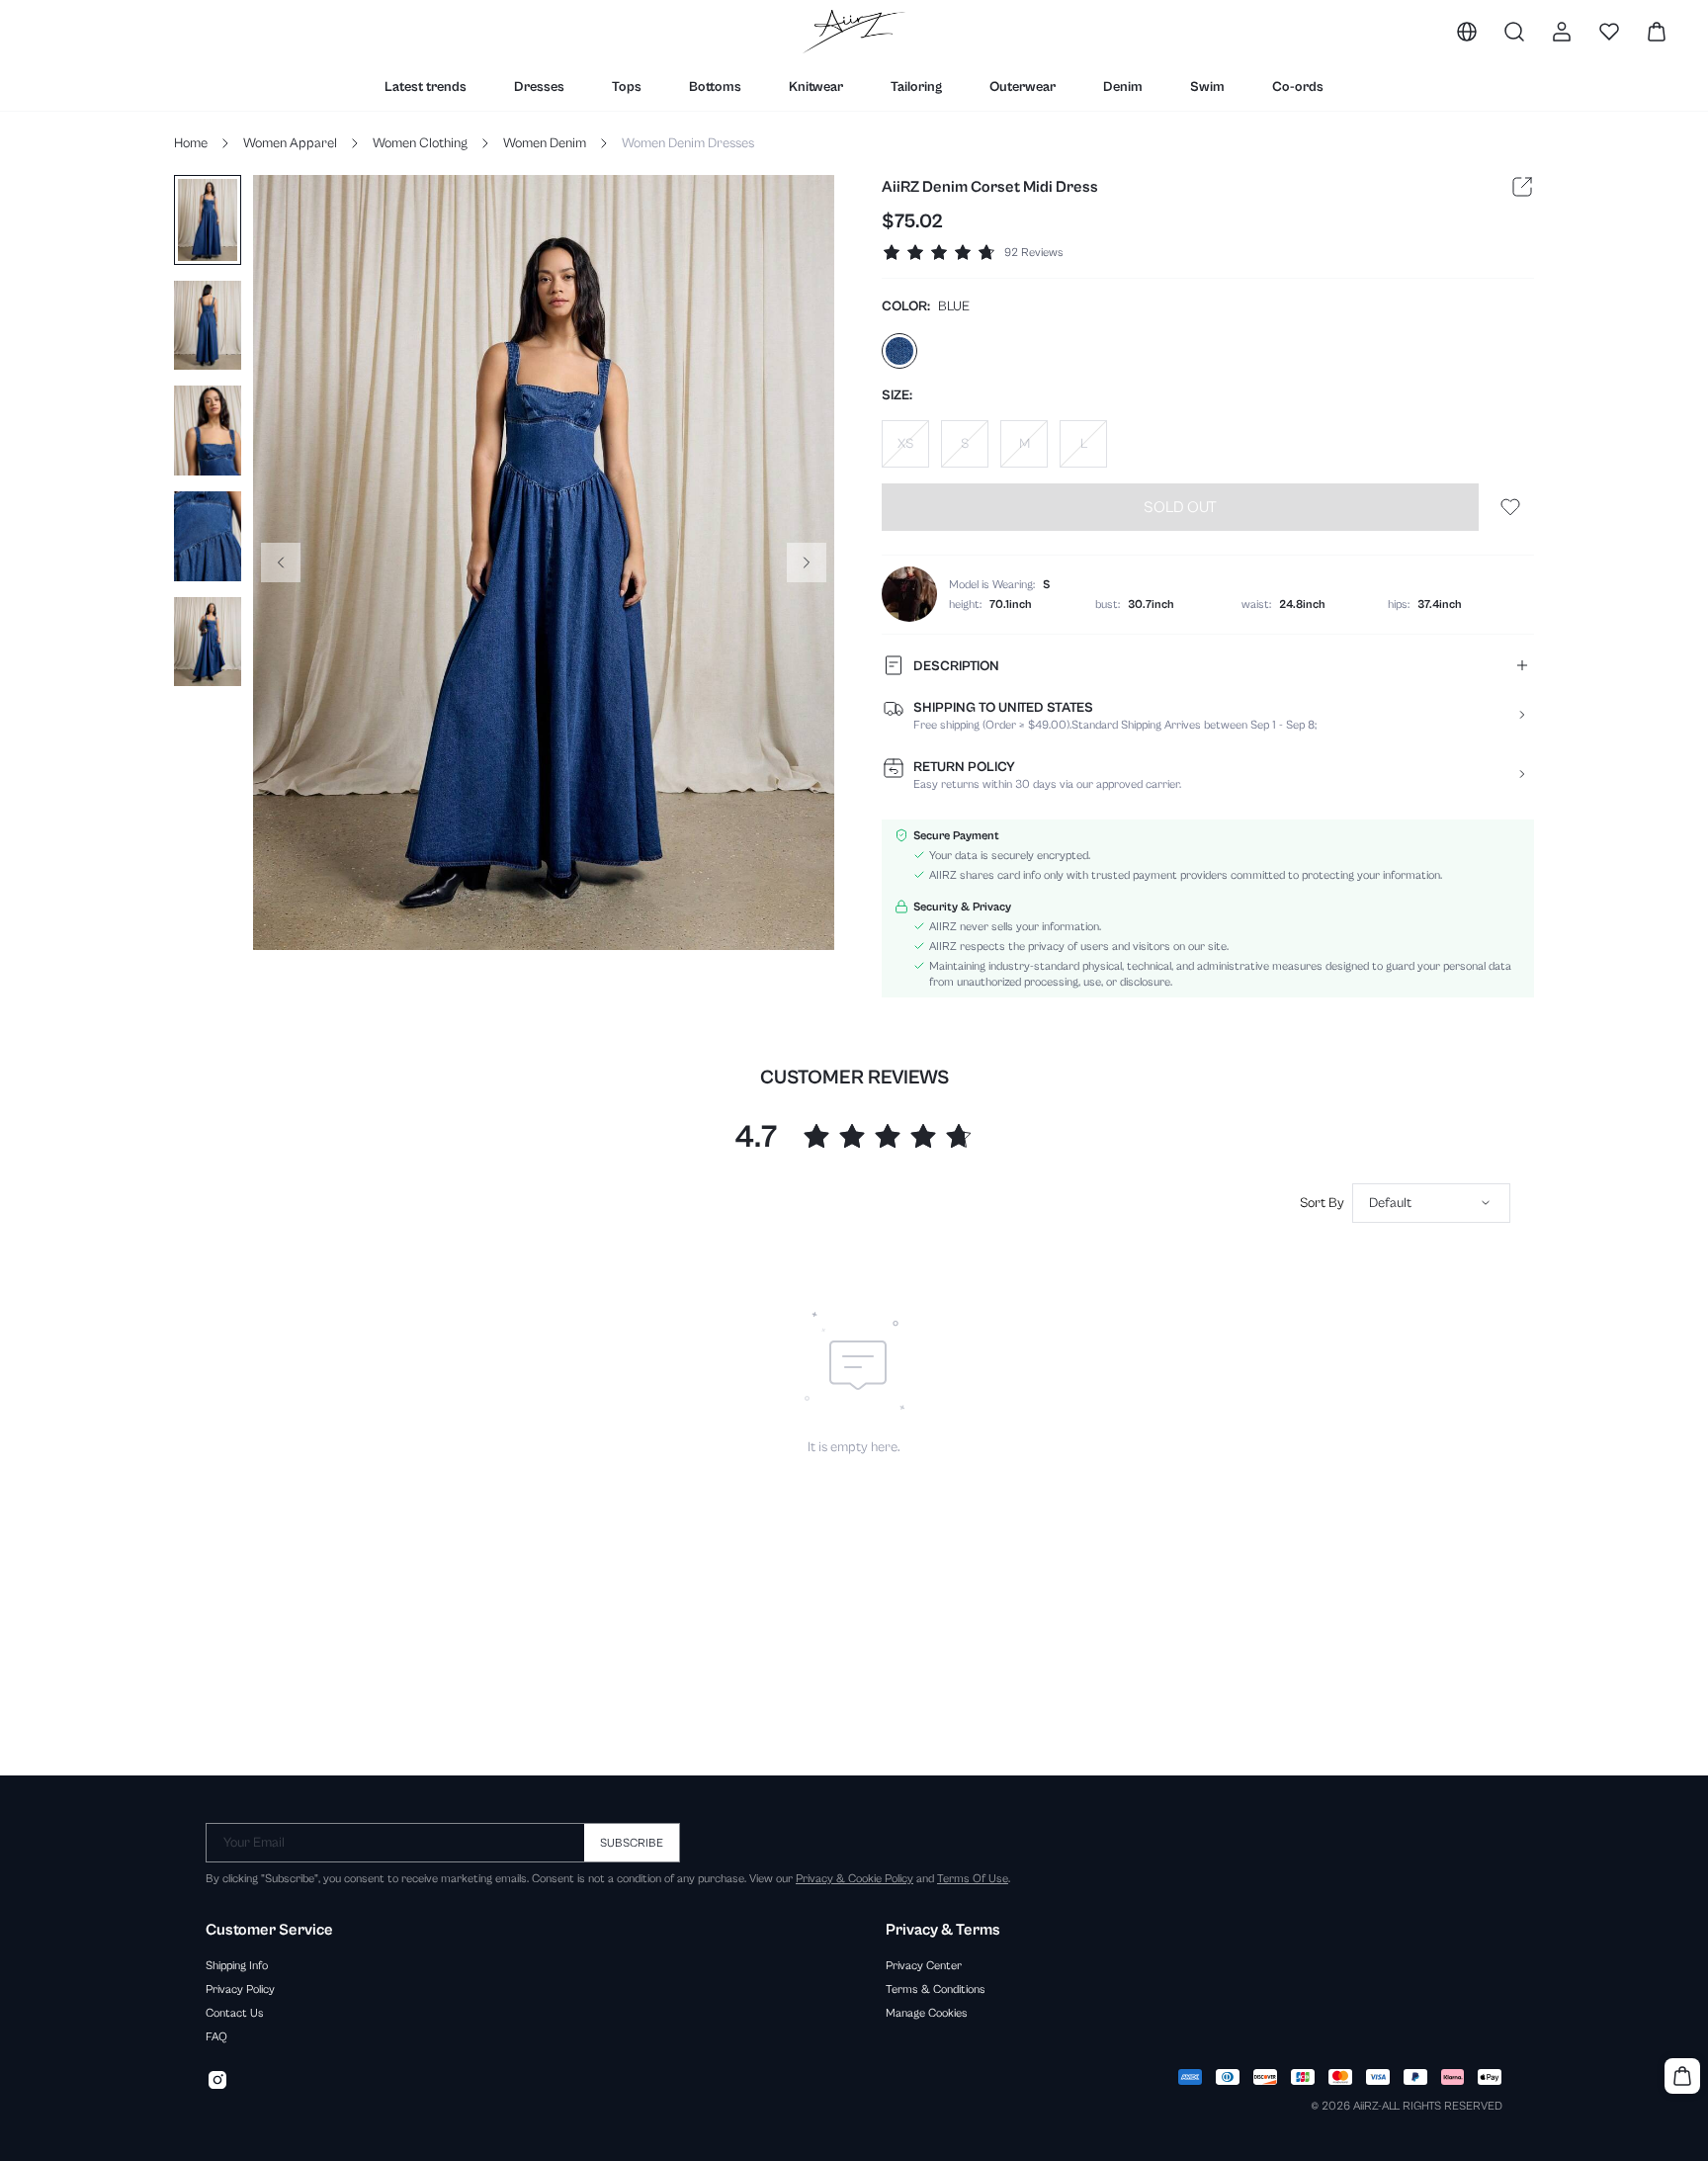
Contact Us (235, 2013)
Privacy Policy (240, 1989)
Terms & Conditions (936, 1989)
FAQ (216, 2036)
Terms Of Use (973, 1878)
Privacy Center (924, 1965)
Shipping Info (237, 1965)
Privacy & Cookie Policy (854, 1878)
